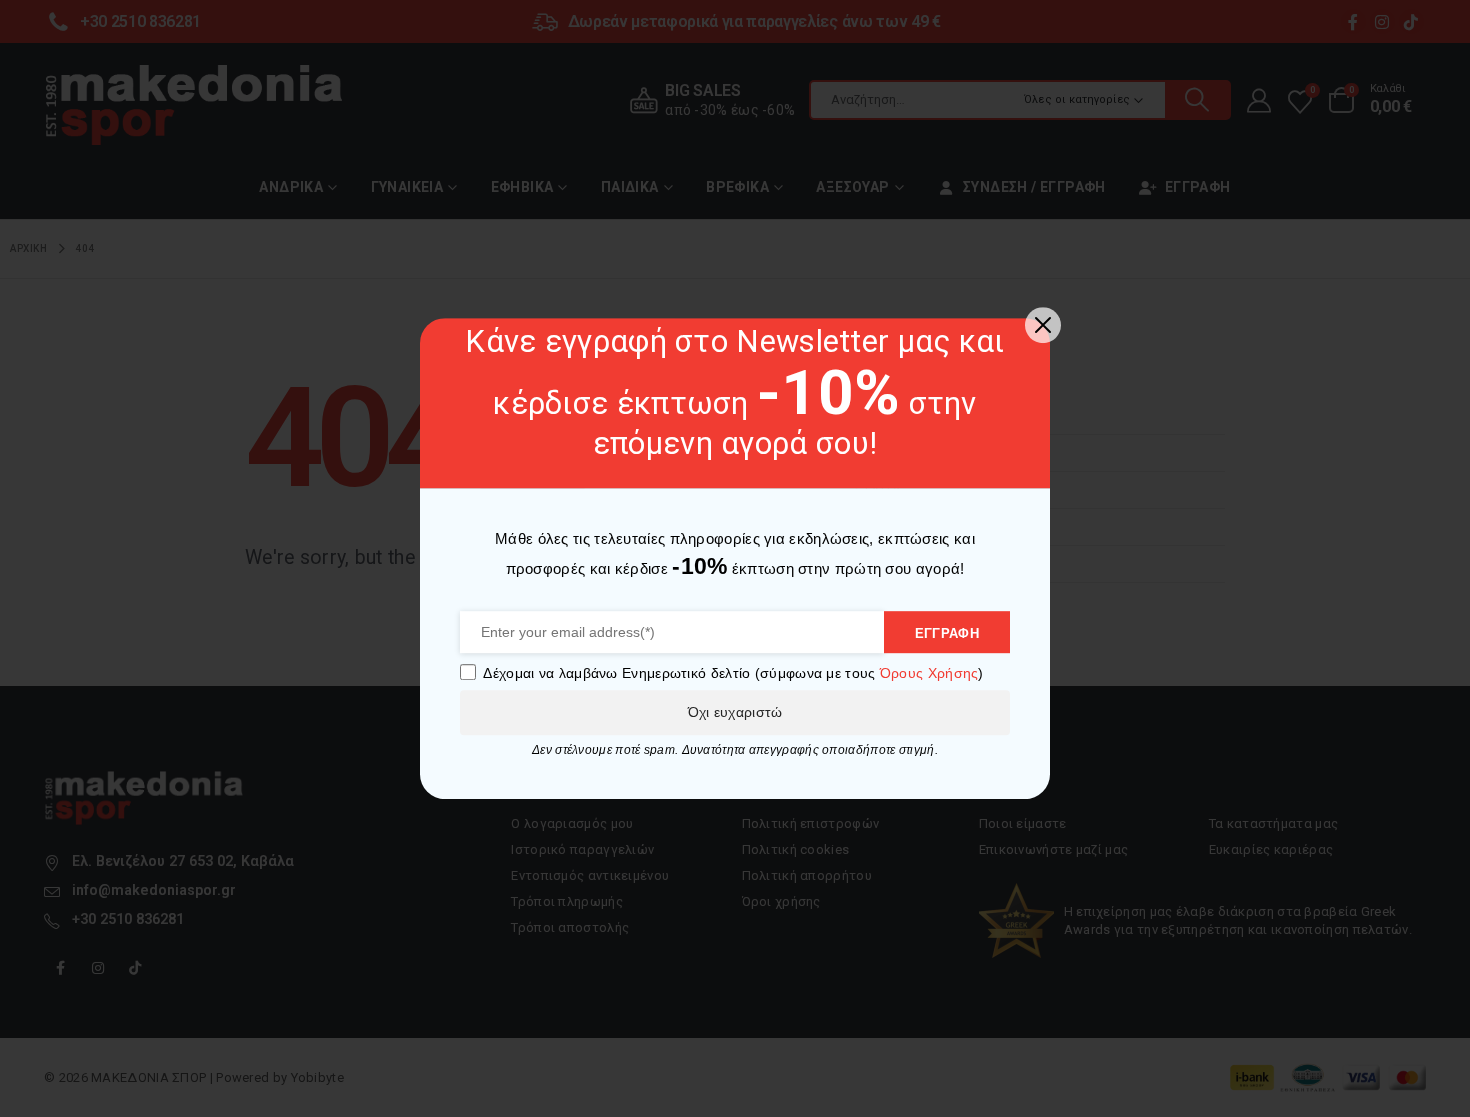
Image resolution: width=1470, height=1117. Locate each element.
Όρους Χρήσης (929, 673)
